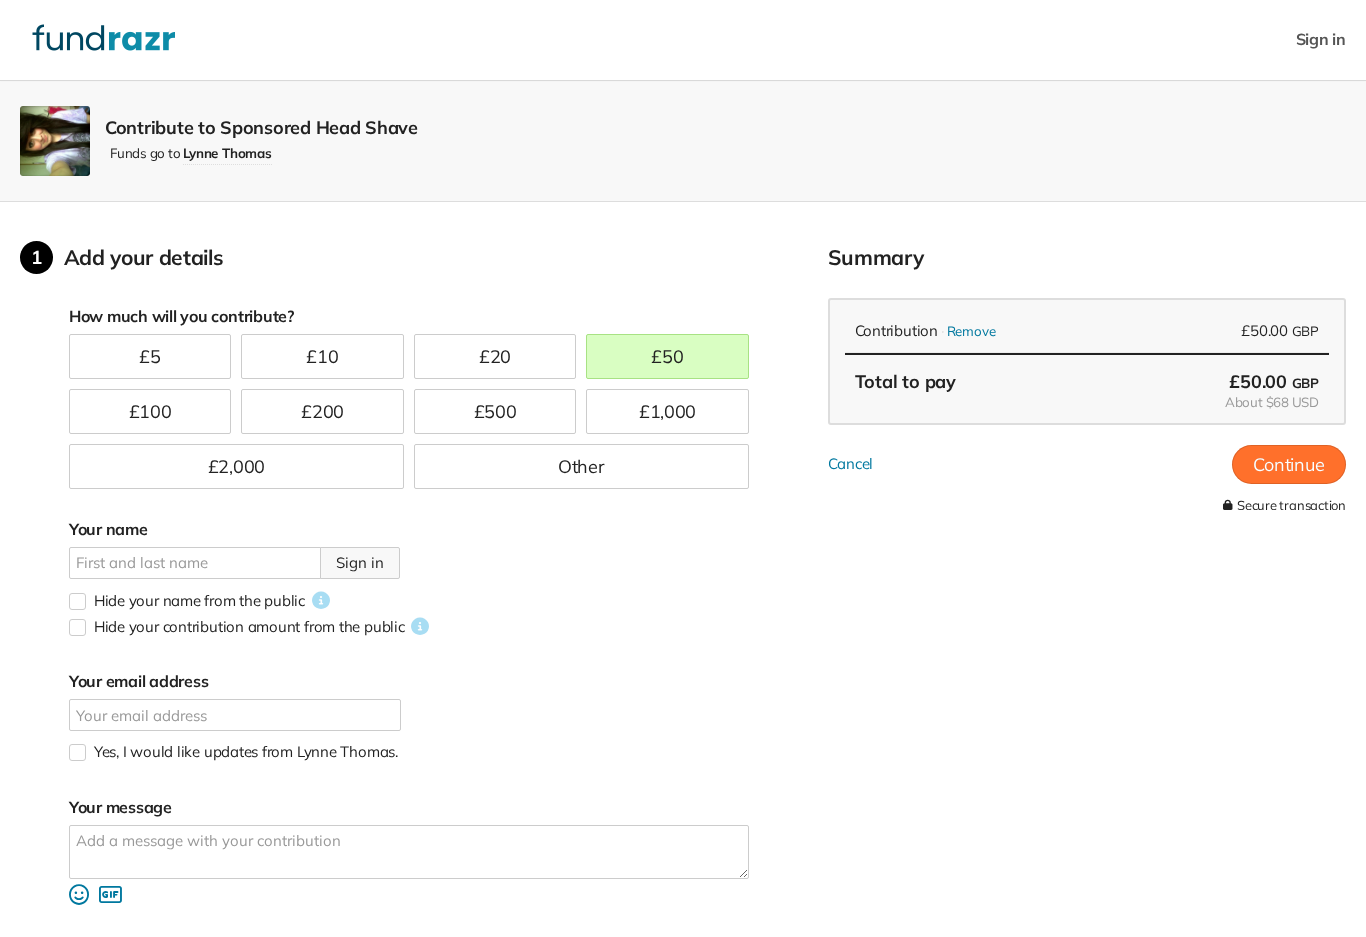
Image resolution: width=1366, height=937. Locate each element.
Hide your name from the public (199, 600)
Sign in (1321, 39)
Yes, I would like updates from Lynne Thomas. (246, 751)
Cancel (851, 463)
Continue (1288, 464)
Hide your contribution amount (249, 626)
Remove (971, 331)
